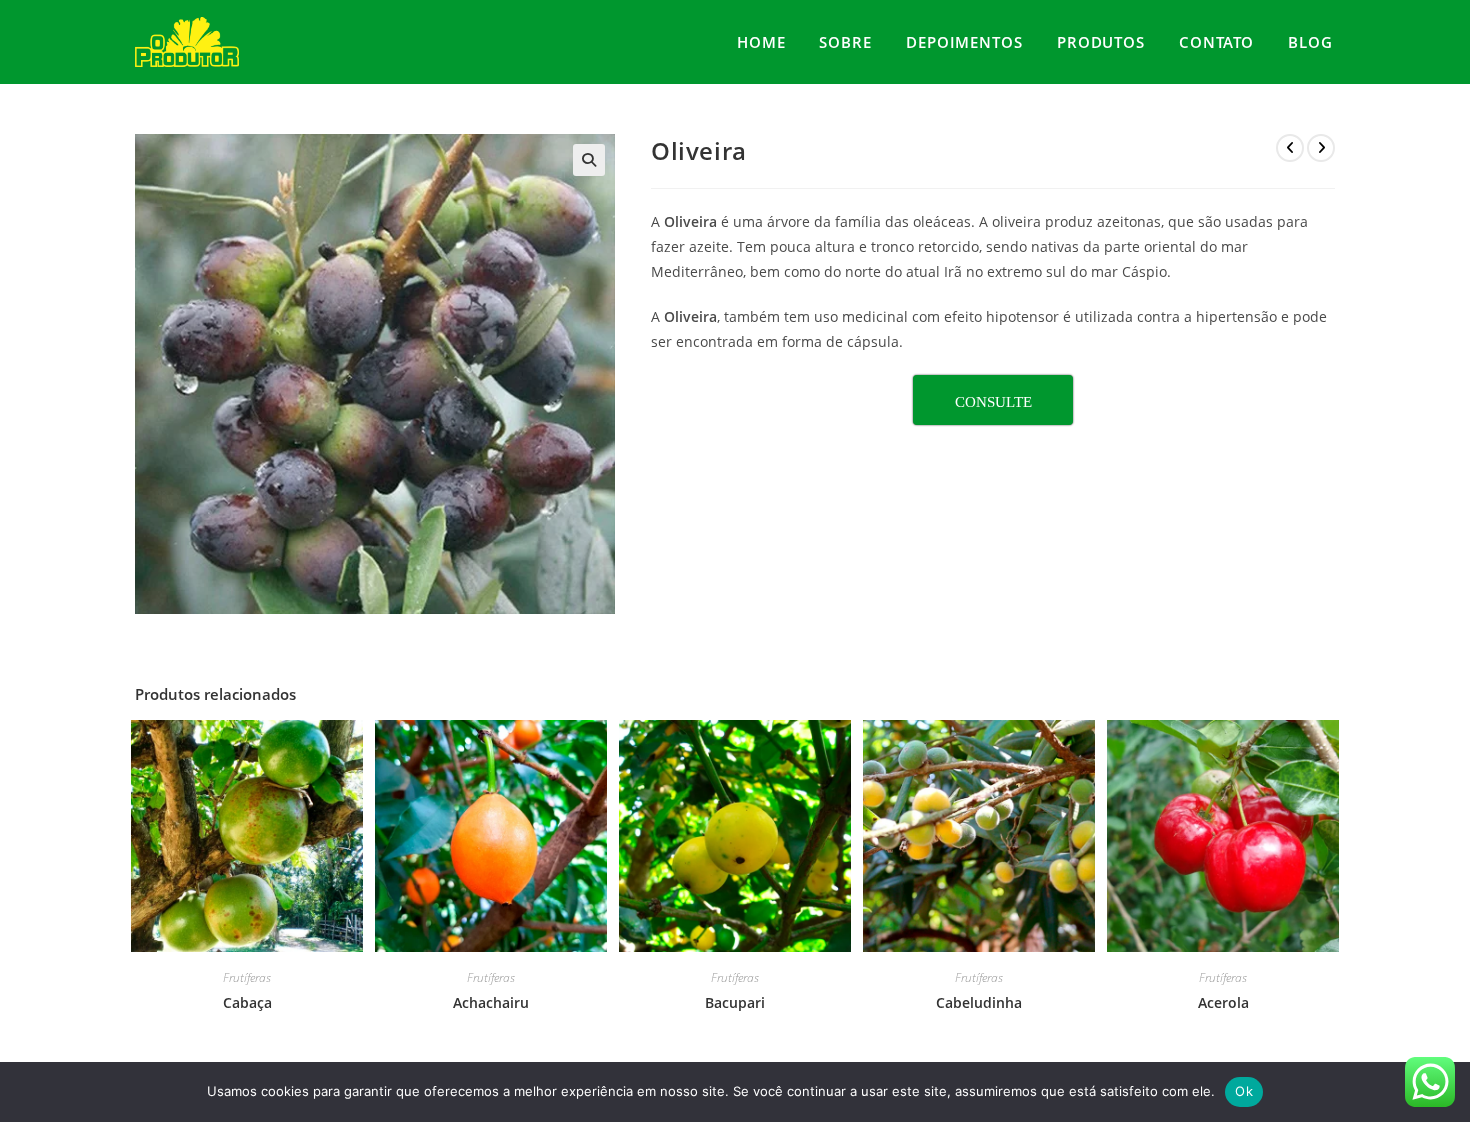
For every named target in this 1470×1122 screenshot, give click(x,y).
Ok (1244, 1091)
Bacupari (735, 1002)
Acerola (1223, 1002)
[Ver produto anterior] (1290, 148)
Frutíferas (247, 977)
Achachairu (491, 1002)
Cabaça (247, 1002)
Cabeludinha (979, 1002)
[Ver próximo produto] (1321, 148)
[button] (589, 160)
